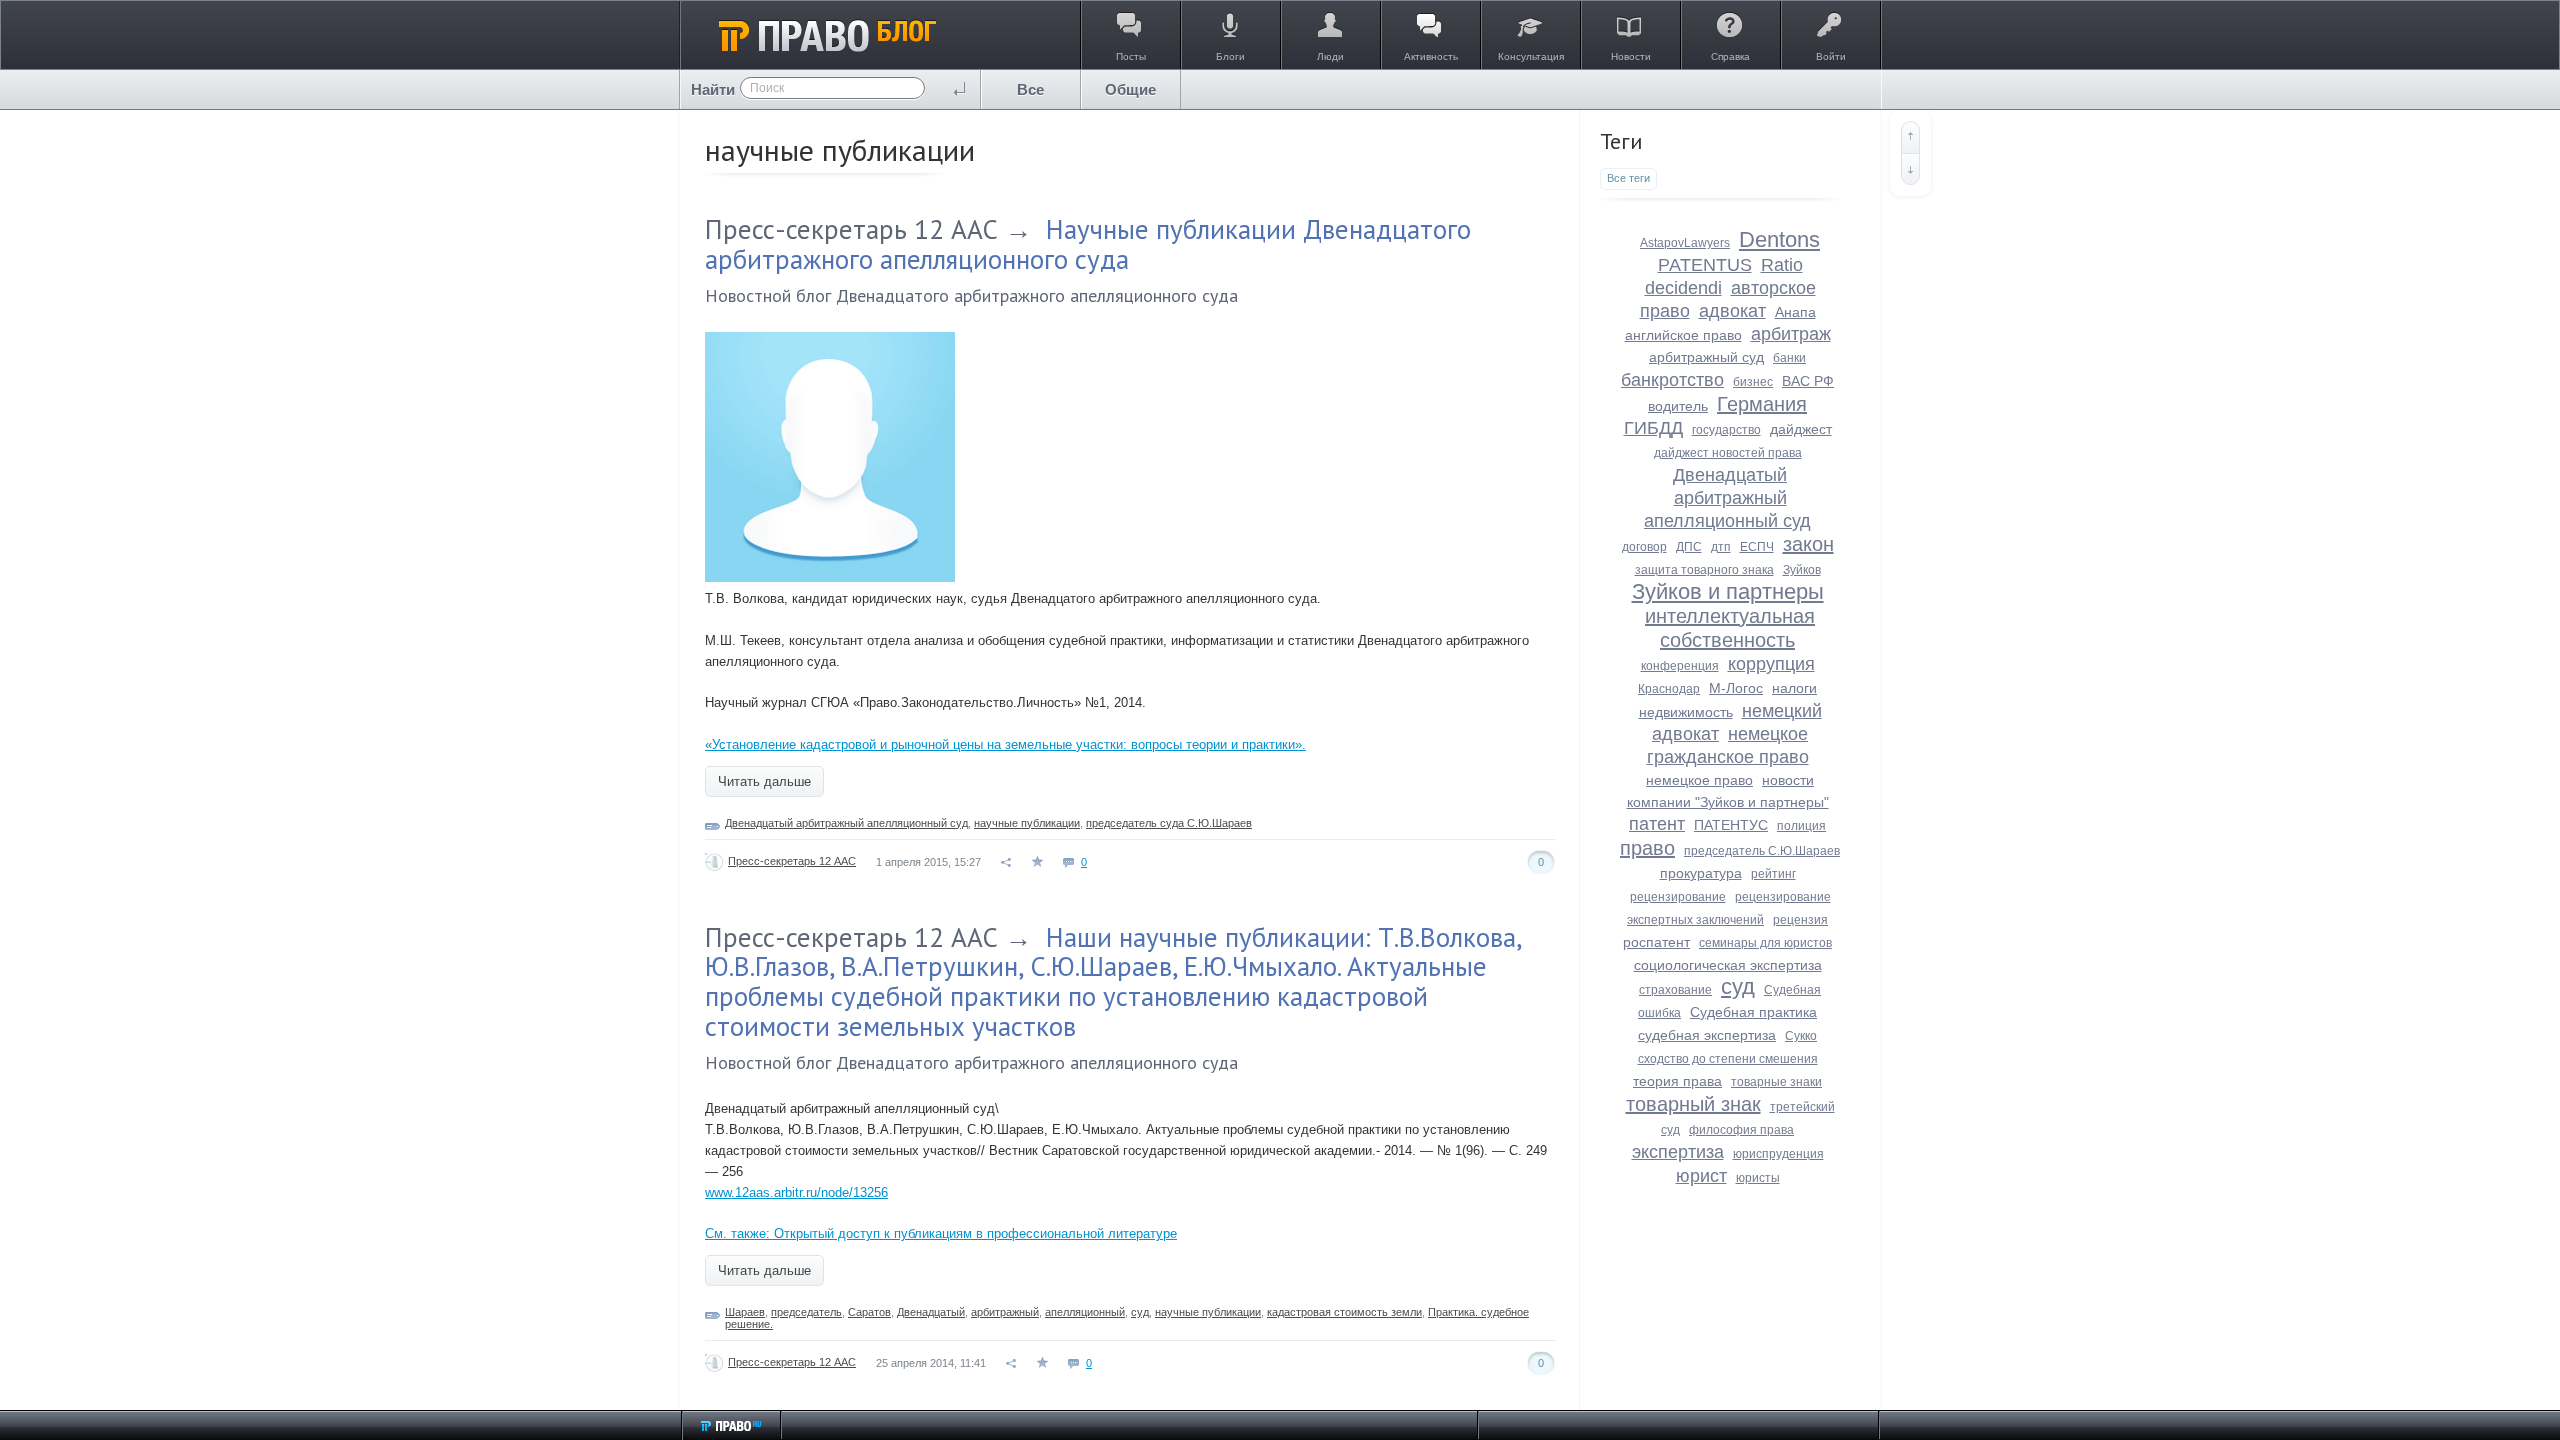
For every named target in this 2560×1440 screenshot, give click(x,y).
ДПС (1689, 547)
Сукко (1801, 1036)
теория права (1677, 1081)
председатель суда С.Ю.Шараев (1169, 823)
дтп (1721, 547)
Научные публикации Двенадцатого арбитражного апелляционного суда (1088, 244)
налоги (1794, 688)
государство (1726, 430)
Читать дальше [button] (764, 781)
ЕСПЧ (1757, 547)
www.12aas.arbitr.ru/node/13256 (796, 1192)
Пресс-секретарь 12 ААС (851, 229)
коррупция (1771, 664)
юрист (1701, 1176)
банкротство (1672, 380)
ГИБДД (1653, 428)
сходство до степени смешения (1728, 1059)
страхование (1675, 990)
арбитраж (1791, 334)
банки (1789, 358)
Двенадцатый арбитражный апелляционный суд (846, 823)
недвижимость (1686, 712)
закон (1808, 544)
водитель (1678, 406)
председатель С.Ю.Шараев (1762, 851)
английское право (1683, 335)
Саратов (869, 1312)
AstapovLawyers (1685, 243)
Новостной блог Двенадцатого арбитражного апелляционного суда (971, 295)
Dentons (1779, 239)
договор (1644, 547)
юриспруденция (1778, 1154)
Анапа (1795, 312)
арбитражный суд (1706, 357)
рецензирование (1678, 897)
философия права (1741, 1130)
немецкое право (1699, 780)
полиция (1801, 826)
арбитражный (1005, 1312)
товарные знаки (1776, 1082)
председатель (806, 1312)
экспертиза (1678, 1152)
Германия (1762, 404)
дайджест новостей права (1728, 453)
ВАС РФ (1808, 381)
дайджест (1801, 429)
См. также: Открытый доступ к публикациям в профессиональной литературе (941, 1233)
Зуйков (1802, 570)
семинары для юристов (1765, 943)
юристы (1758, 1178)
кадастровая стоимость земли (1344, 1312)
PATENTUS (1705, 265)
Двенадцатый (931, 1312)
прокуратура (1701, 873)
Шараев (745, 1312)
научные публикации (1027, 823)
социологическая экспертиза (1728, 965)
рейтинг (1773, 874)
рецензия (1800, 920)
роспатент (1656, 942)
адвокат (1732, 311)
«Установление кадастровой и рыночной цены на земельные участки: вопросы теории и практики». (1005, 744)
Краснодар (1669, 689)
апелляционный (1085, 1312)
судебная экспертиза (1707, 1035)
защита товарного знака (1704, 570)
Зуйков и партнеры (1728, 591)
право (1647, 848)
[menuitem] (1031, 89)
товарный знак (1693, 1104)
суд (1140, 1312)
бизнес (1753, 382)
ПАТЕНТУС (1731, 825)
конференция (1680, 666)
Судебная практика (1753, 1012)
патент (1657, 824)
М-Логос (1736, 688)
